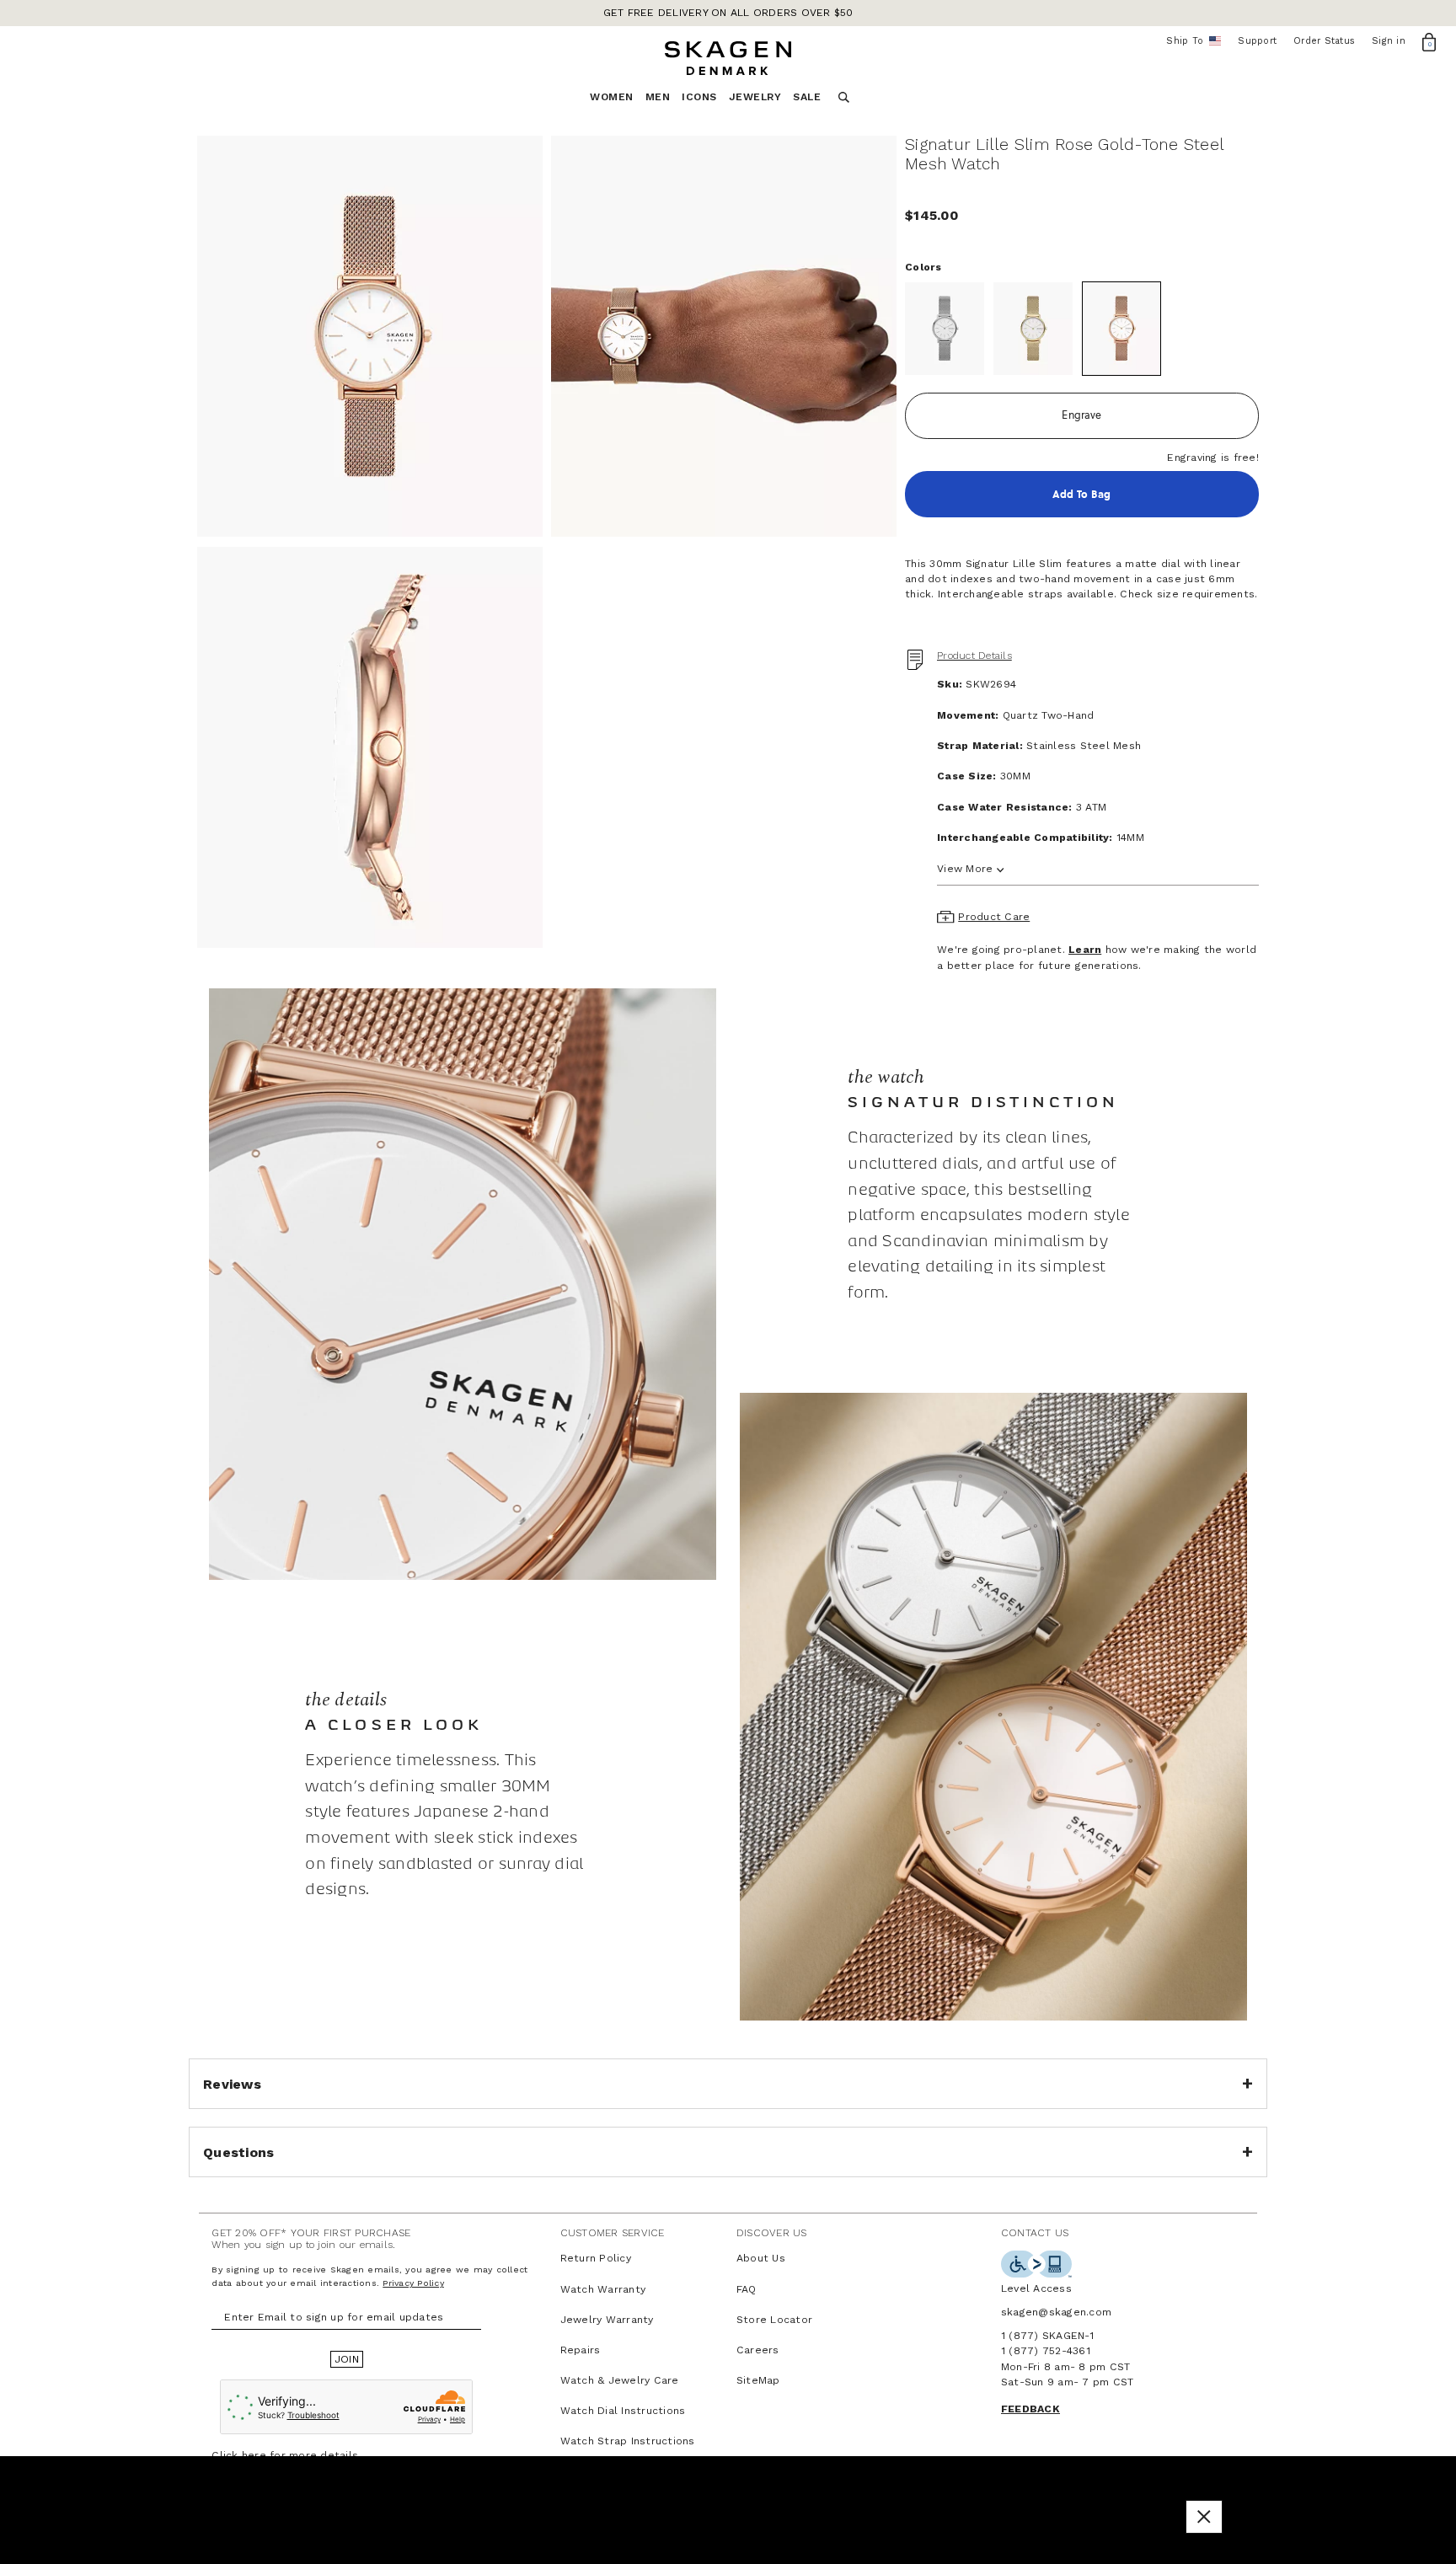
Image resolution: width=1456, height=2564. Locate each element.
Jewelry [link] (755, 97)
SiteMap (758, 2380)
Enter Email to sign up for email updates (334, 2317)
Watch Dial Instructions (623, 2411)
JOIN (347, 2359)
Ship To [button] (1190, 41)
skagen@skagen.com (1056, 2312)
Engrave (1081, 415)
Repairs (581, 2350)
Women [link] (612, 97)
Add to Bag (1081, 494)
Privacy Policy (413, 2283)
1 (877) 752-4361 (1046, 2351)
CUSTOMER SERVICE (613, 2233)
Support (1257, 41)
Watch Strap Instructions (628, 2441)
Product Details (974, 656)
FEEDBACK (1030, 2409)
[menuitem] (618, 102)
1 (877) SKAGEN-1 (1047, 2336)
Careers (758, 2350)
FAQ (747, 2289)
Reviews (232, 2084)
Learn (1085, 950)
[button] (1204, 2516)
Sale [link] (807, 97)
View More (965, 869)
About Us (761, 2258)
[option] (370, 336)
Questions (239, 2152)
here (254, 2455)
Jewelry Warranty (607, 2320)
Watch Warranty (603, 2289)
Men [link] (658, 97)
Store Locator (774, 2320)
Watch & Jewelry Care (620, 2380)
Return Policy (596, 2258)
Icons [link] (699, 97)
